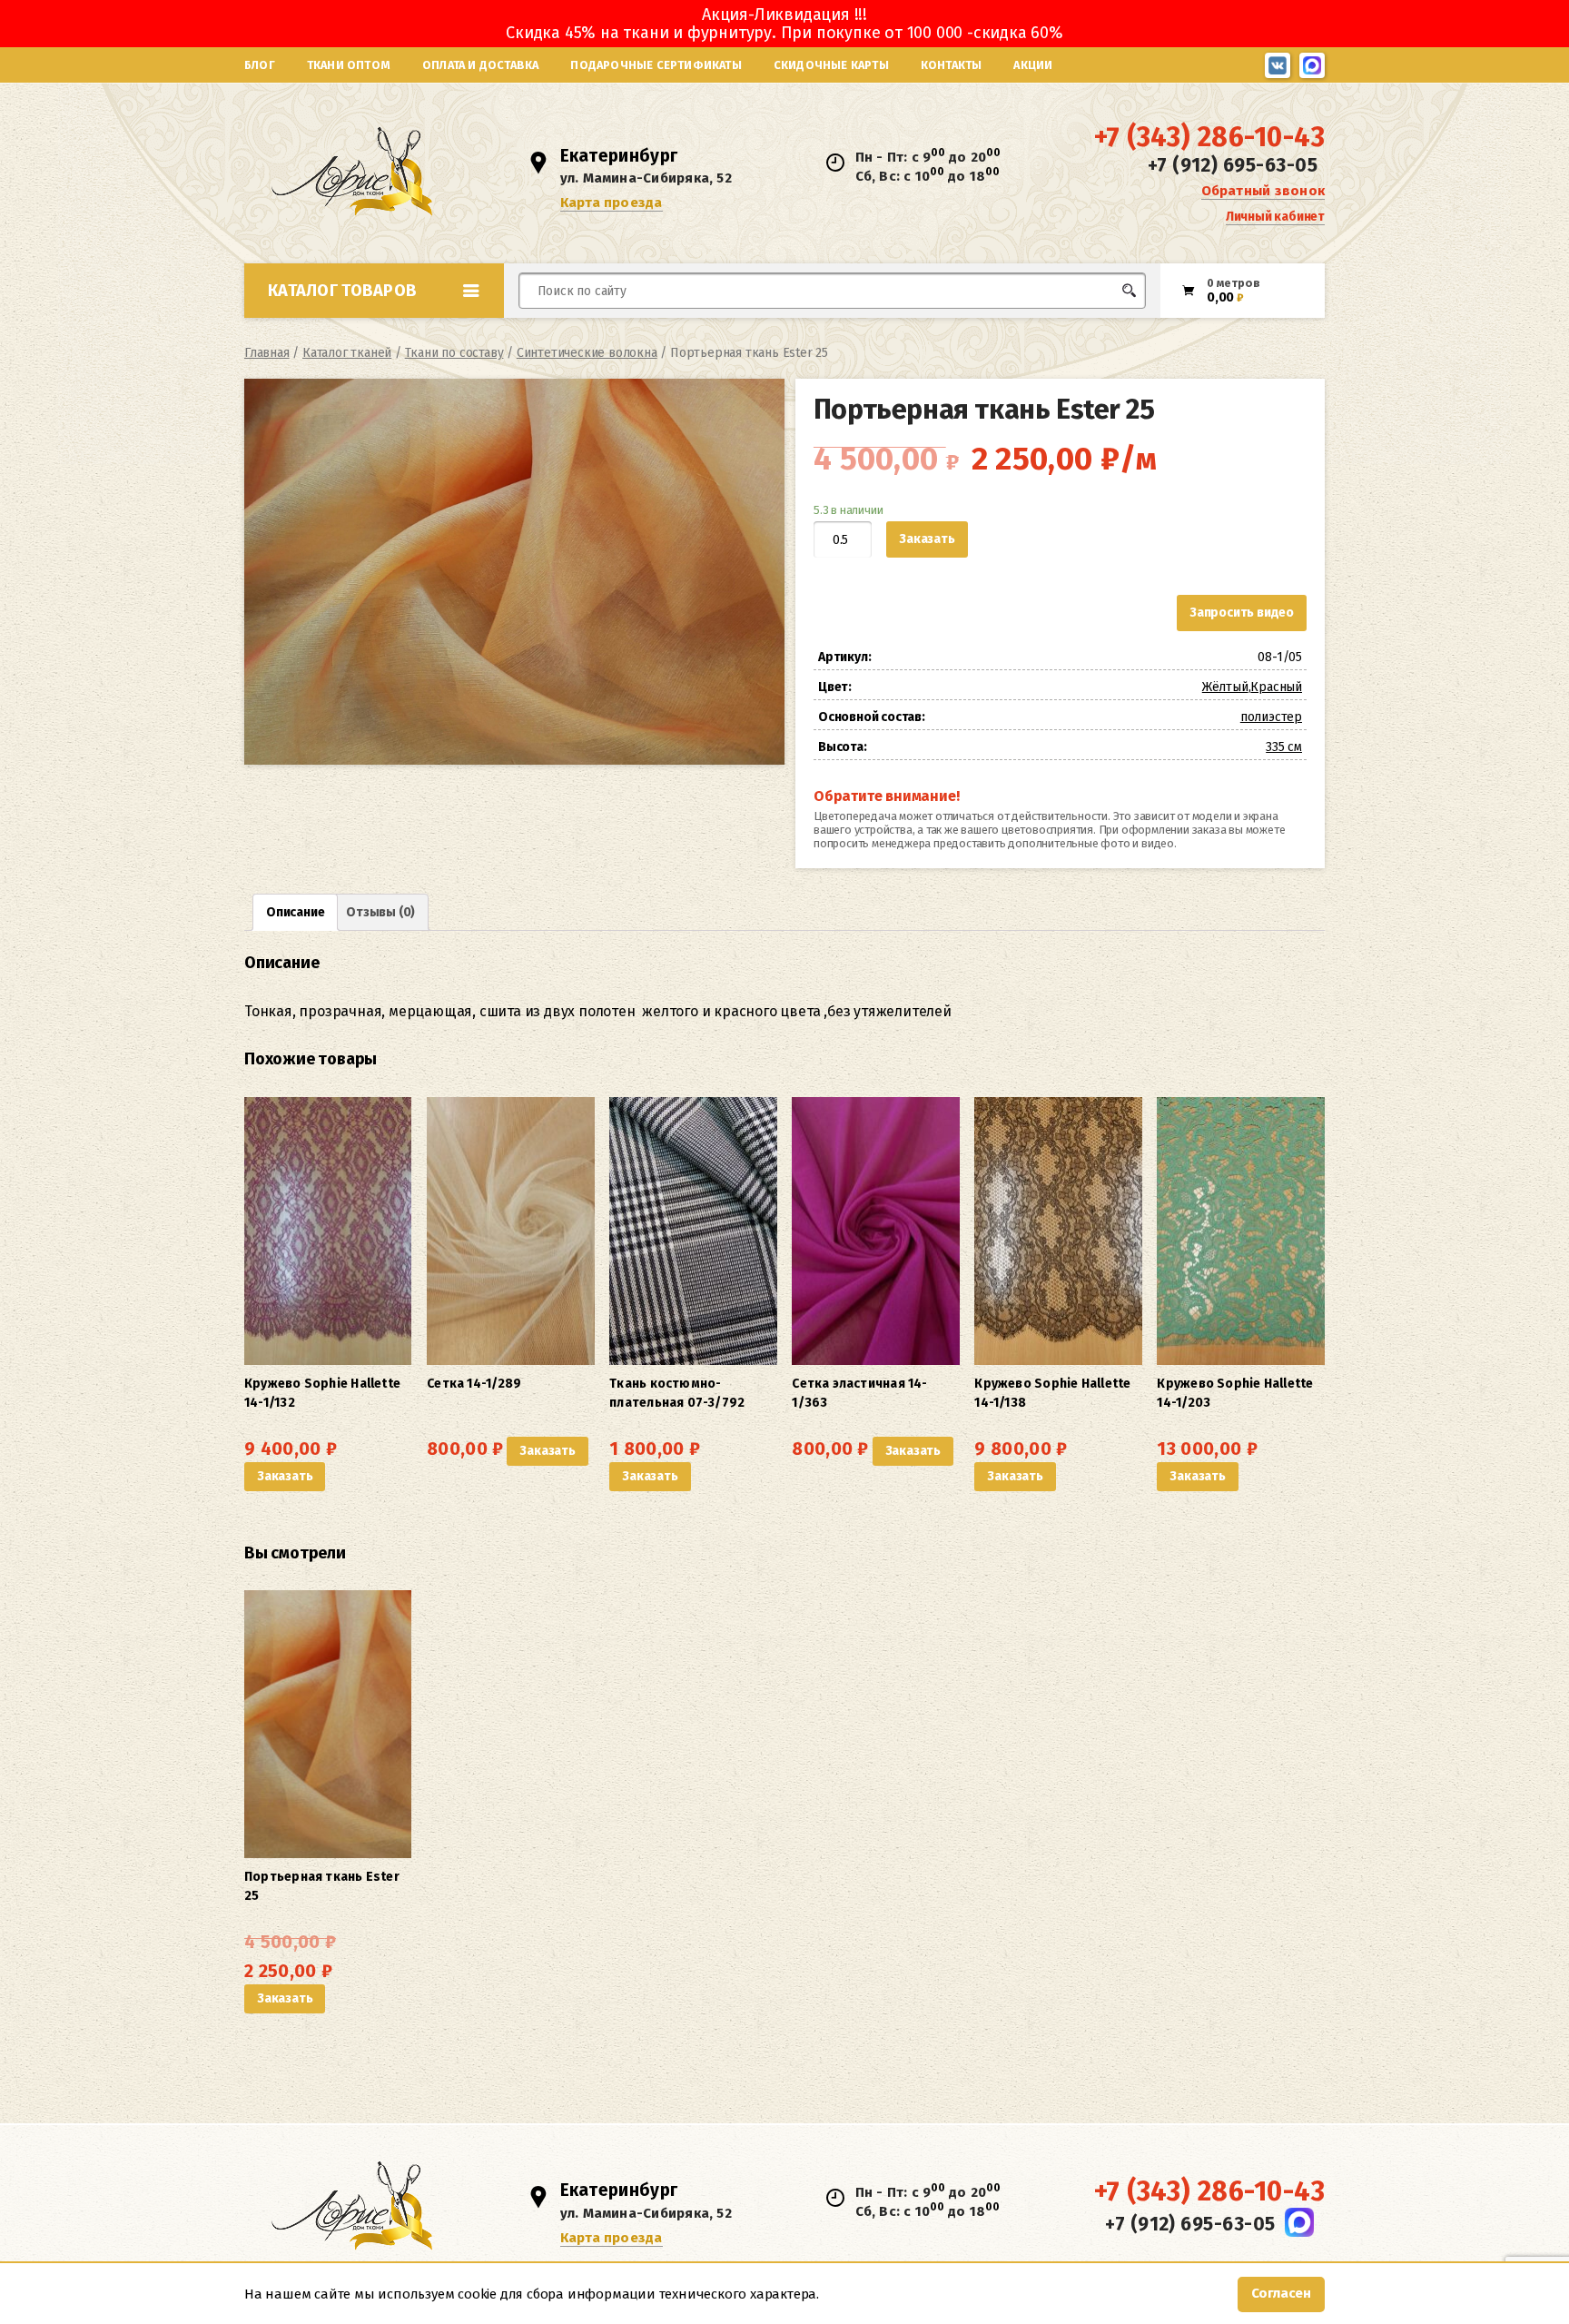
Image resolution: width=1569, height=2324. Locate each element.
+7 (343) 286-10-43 (1209, 137)
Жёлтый (1225, 687)
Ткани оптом (349, 65)
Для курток (815, 325)
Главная (267, 353)
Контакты (952, 65)
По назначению (384, 331)
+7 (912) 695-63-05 (1233, 165)
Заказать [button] (285, 1476)
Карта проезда (612, 203)
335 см (1284, 747)
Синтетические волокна (587, 353)
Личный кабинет (1275, 217)
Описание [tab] (295, 912)
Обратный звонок (1263, 191)
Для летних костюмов (606, 334)
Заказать (927, 539)
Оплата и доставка (480, 65)
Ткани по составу (454, 353)
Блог (260, 65)
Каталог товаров (342, 291)
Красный (1276, 687)
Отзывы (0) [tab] (380, 912)
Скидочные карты (831, 65)
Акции (1033, 65)
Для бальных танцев (1090, 325)
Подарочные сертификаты (656, 65)
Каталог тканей (347, 353)
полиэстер (1271, 717)
